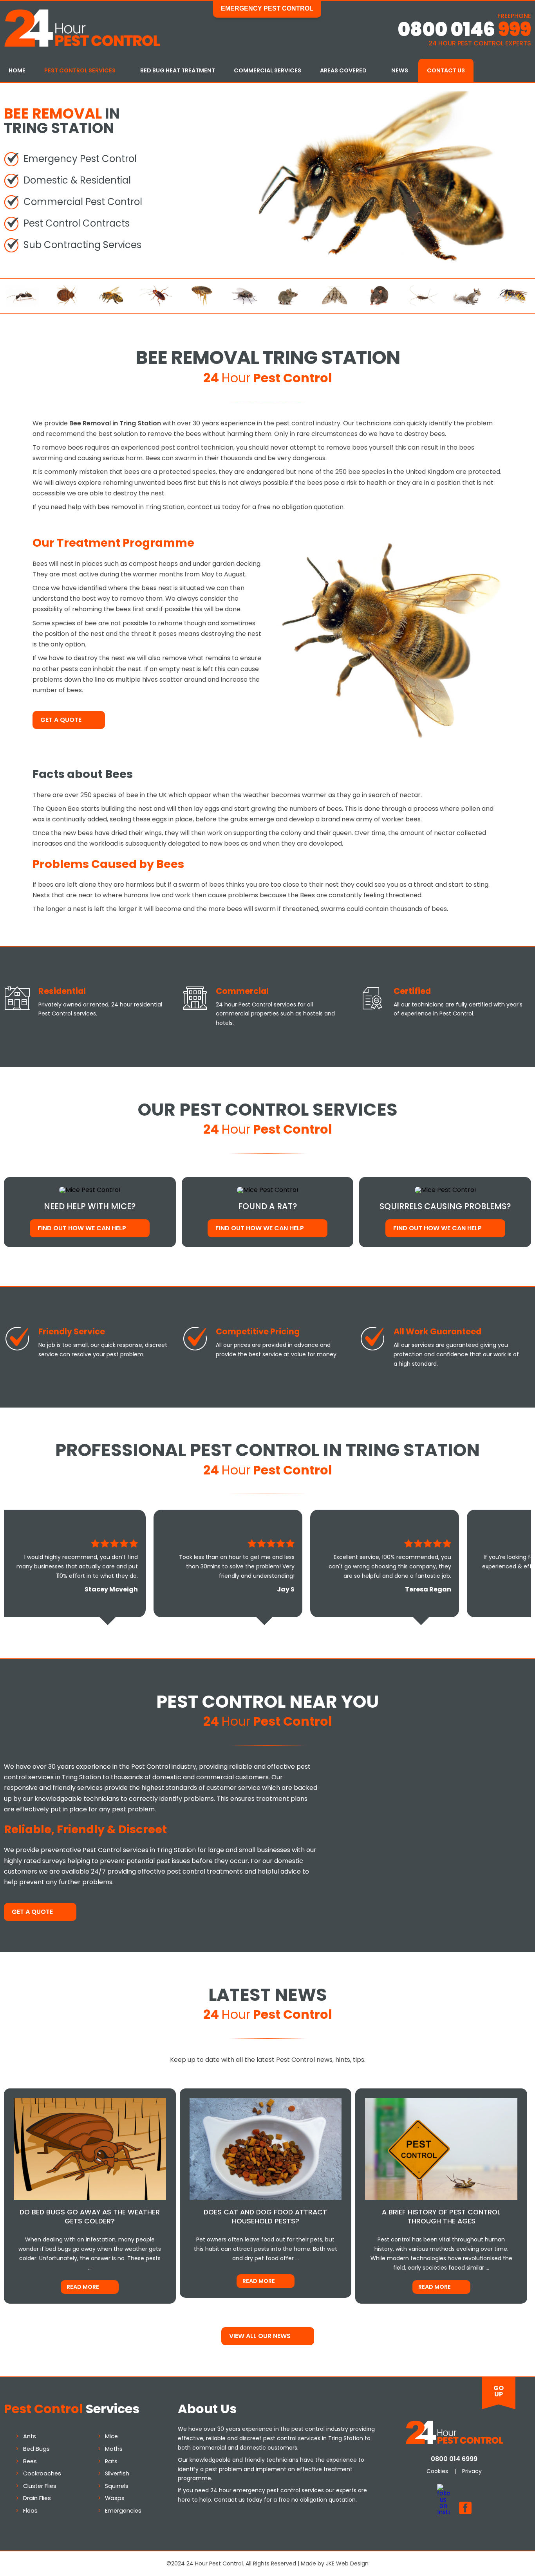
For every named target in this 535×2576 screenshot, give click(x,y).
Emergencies (123, 2511)
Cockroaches (42, 2473)
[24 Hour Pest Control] (82, 45)
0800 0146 (464, 30)
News (400, 70)
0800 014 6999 (454, 2459)
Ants (30, 2436)
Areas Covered (343, 70)
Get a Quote (61, 720)
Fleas (30, 2511)
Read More (83, 2287)
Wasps (115, 2498)
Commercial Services (267, 70)
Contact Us (446, 70)
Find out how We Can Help (82, 1228)
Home (17, 70)
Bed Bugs (36, 2449)
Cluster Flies (40, 2486)
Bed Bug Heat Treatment (178, 70)
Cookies (437, 2471)
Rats (111, 2461)
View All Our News (260, 2336)
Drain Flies (37, 2498)
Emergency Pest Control (267, 8)
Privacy (472, 2471)
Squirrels (117, 2486)
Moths (114, 2449)
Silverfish (117, 2473)
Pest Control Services (80, 70)
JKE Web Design (347, 2563)
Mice (111, 2436)
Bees (30, 2461)
